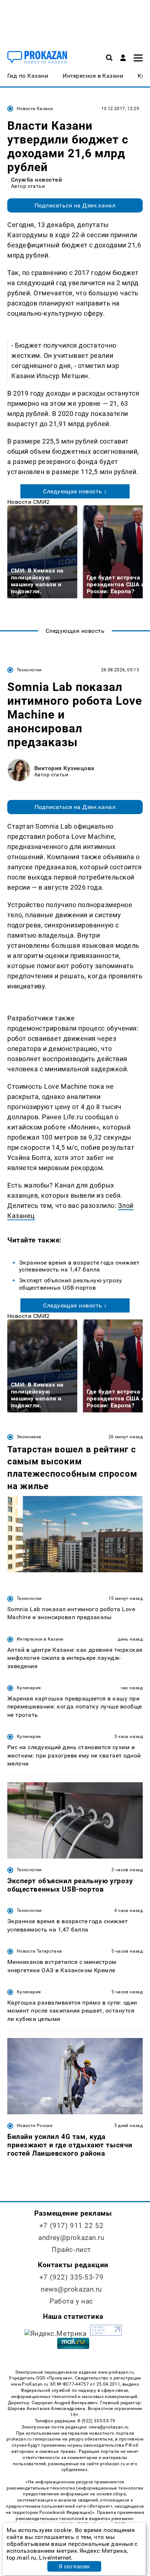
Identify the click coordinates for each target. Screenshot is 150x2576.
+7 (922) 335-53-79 (71, 2277)
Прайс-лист (71, 2250)
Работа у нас (71, 2301)
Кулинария (29, 1688)
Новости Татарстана (39, 1951)
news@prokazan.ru (71, 2289)
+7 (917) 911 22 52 (71, 2226)
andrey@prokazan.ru (71, 2238)
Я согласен (74, 2566)
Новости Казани (35, 109)
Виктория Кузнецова (64, 768)
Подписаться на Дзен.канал (75, 205)
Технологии (29, 670)
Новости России (35, 2126)
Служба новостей (36, 180)
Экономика (29, 1437)
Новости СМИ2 (29, 502)
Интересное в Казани (40, 1639)
